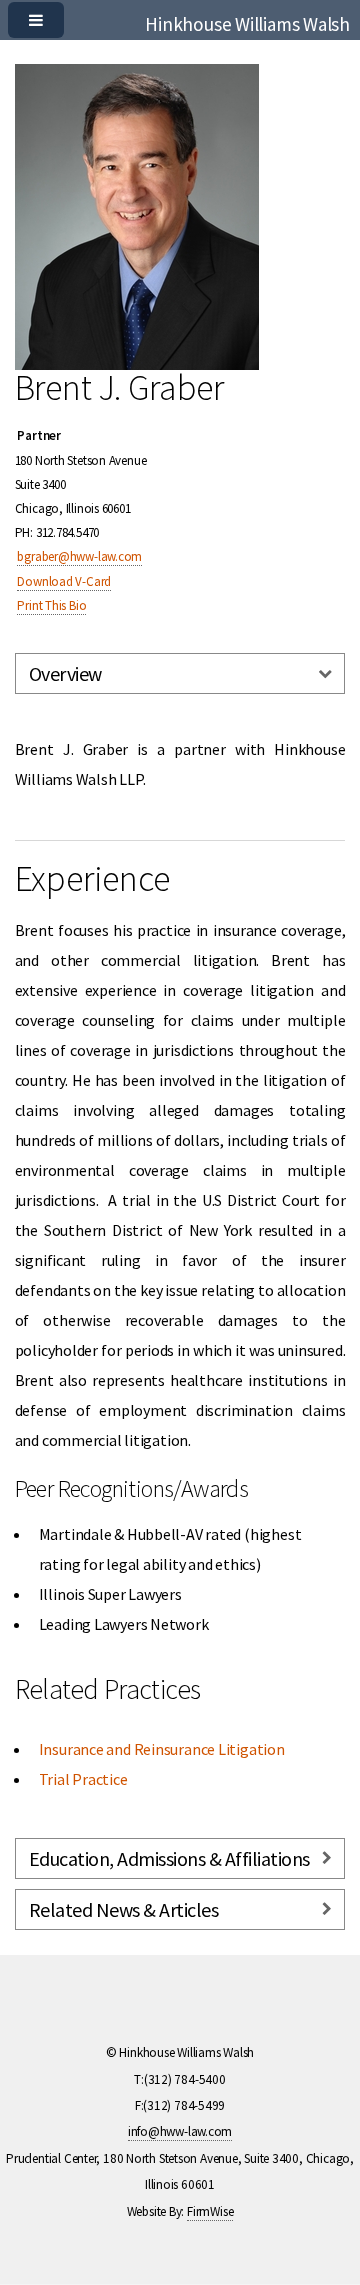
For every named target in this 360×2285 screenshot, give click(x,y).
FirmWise (210, 2211)
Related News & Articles (124, 1909)
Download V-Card (64, 581)
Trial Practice (83, 1779)
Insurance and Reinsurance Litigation (162, 1749)
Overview (65, 673)
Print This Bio (51, 605)
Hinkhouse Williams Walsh (247, 24)
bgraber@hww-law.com (79, 556)
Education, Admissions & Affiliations (169, 1858)
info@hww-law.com (180, 2131)
